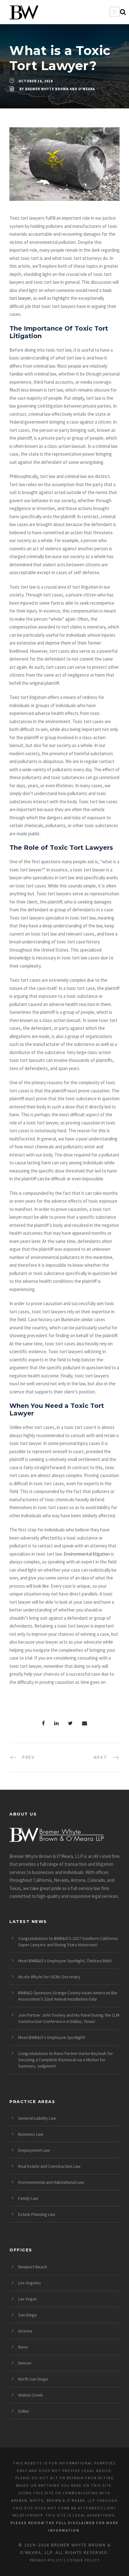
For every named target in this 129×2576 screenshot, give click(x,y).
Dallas (24, 2411)
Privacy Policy (46, 2560)
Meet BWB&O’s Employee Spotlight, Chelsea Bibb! (65, 1961)
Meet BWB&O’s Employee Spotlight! (52, 2037)
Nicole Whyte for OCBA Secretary (49, 1977)
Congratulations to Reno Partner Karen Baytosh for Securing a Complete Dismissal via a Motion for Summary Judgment (66, 2060)
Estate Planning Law (37, 2214)
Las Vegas (28, 2299)
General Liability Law (37, 2118)
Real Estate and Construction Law (49, 2166)
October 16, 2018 (36, 81)
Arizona (25, 2331)
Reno (23, 2347)
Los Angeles (30, 2283)
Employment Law (34, 2150)
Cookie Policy (83, 2560)
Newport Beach (33, 2267)
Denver (25, 2363)
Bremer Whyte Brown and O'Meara (60, 89)
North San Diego (33, 2379)
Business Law (31, 2134)
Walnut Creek (31, 2395)
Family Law (28, 2198)
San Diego (28, 2315)
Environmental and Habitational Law (51, 2182)
